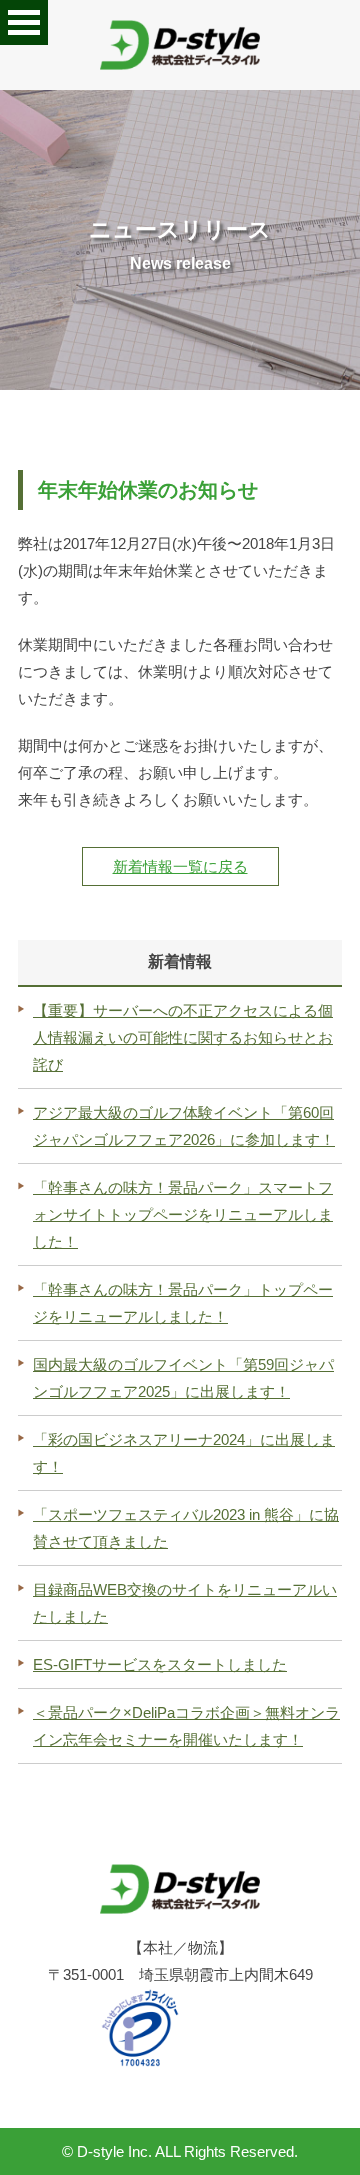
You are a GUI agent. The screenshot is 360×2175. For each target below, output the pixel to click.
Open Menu (24, 22)
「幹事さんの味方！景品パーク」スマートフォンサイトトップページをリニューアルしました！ (183, 1214)
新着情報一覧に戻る (180, 866)
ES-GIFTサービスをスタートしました (160, 1664)
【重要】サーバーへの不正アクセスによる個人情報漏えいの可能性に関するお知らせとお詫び (183, 1037)
